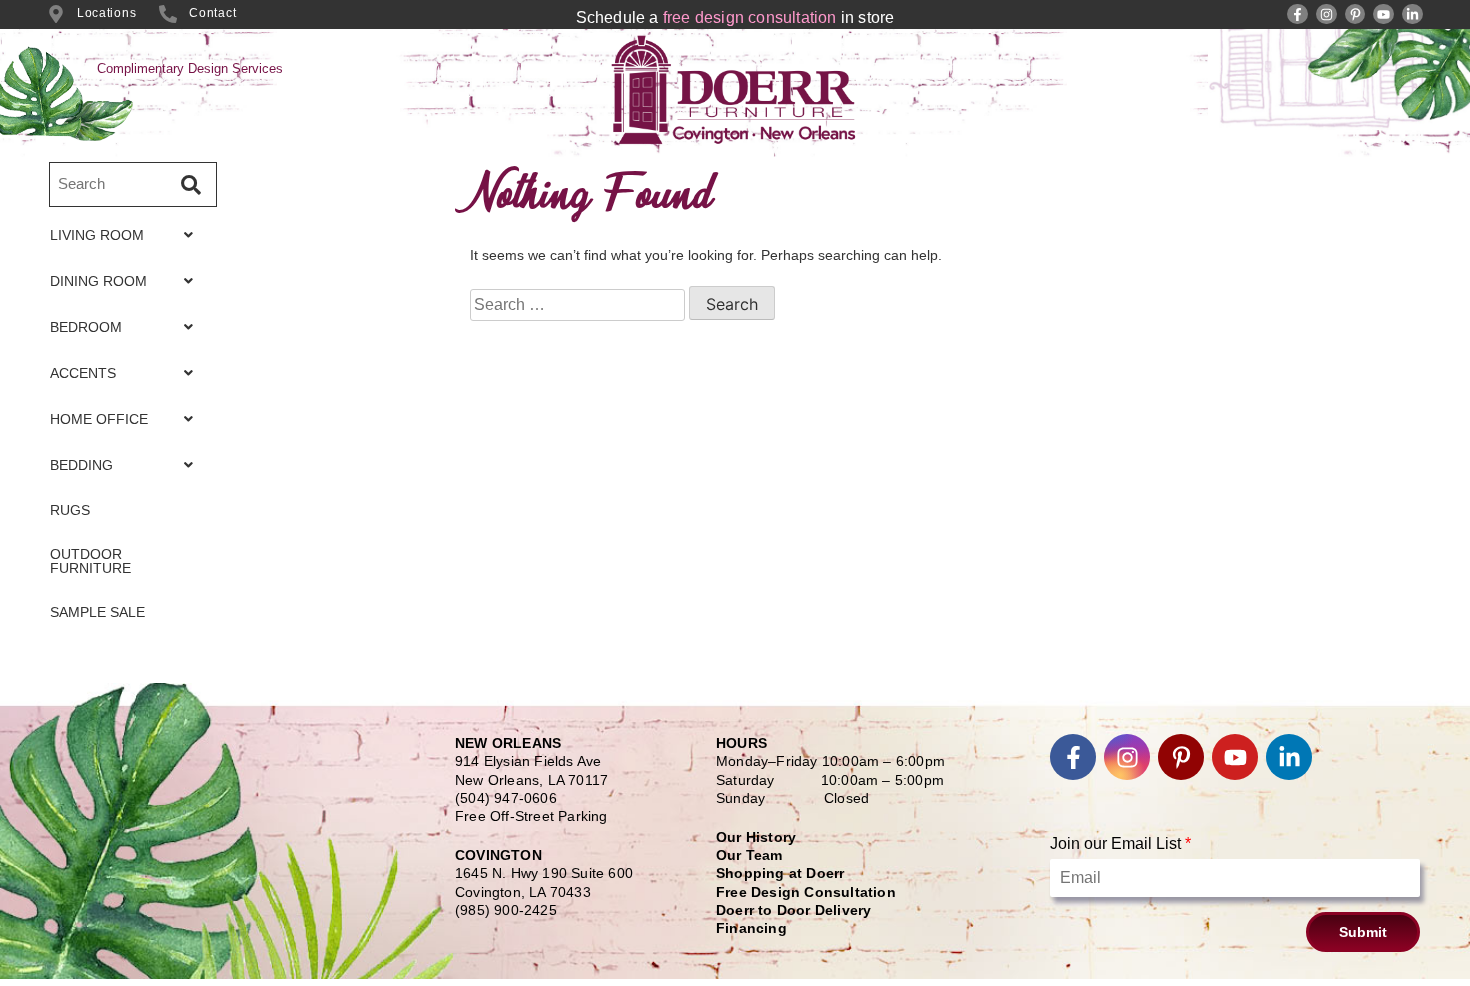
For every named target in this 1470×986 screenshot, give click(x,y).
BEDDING (81, 465)
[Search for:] (577, 305)
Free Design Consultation (806, 892)
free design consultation (750, 17)
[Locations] (56, 14)
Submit (1363, 932)
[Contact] (168, 14)
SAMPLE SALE (97, 612)
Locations (106, 13)
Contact (212, 13)
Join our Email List (1120, 843)
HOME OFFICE (99, 419)
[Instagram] (1326, 14)
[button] (127, 235)
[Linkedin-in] (1412, 14)
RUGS (70, 510)
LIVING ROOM (97, 235)
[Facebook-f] (1297, 14)
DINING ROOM (98, 281)
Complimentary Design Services (190, 68)
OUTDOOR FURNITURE (90, 561)
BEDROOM (86, 327)
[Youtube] (1383, 14)
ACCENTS (83, 373)
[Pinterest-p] (1355, 14)
